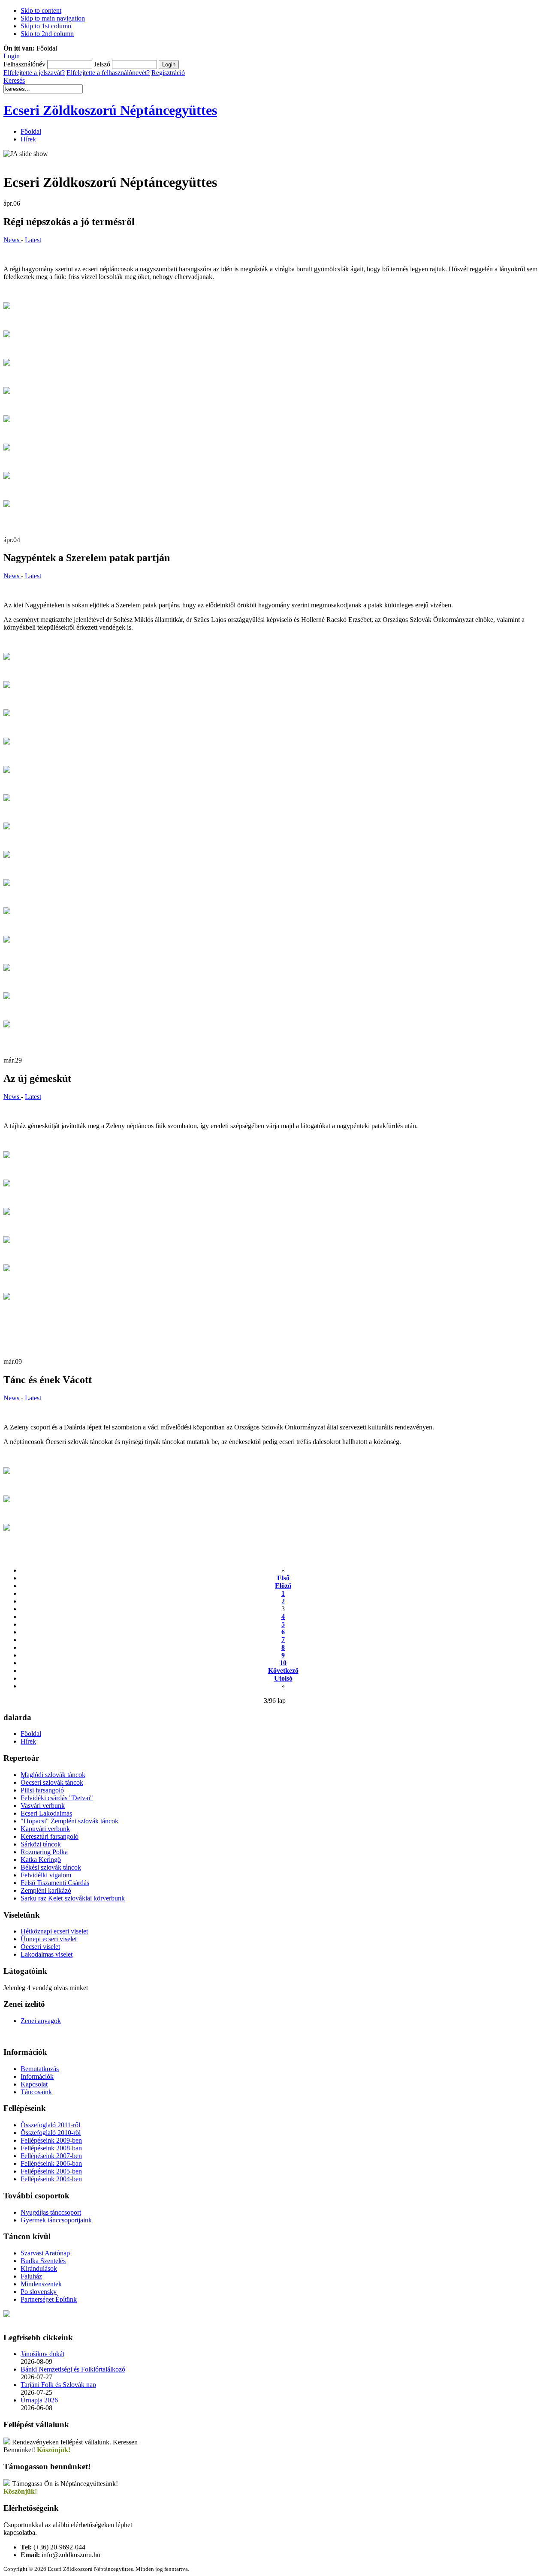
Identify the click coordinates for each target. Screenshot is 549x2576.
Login (12, 56)
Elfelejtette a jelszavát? (34, 73)
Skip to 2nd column (47, 34)
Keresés (14, 80)
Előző (283, 1586)
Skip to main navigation (53, 18)
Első (283, 1578)
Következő (283, 1671)
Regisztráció (168, 73)
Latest (33, 240)
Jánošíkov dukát (42, 2354)
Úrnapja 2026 (39, 2400)
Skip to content (41, 11)
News (12, 240)
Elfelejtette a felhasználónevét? (108, 73)
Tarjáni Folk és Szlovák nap (58, 2385)
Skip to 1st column (46, 26)
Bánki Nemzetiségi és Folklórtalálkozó (73, 2369)
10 (283, 1663)
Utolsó (283, 1678)
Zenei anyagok (41, 2021)
